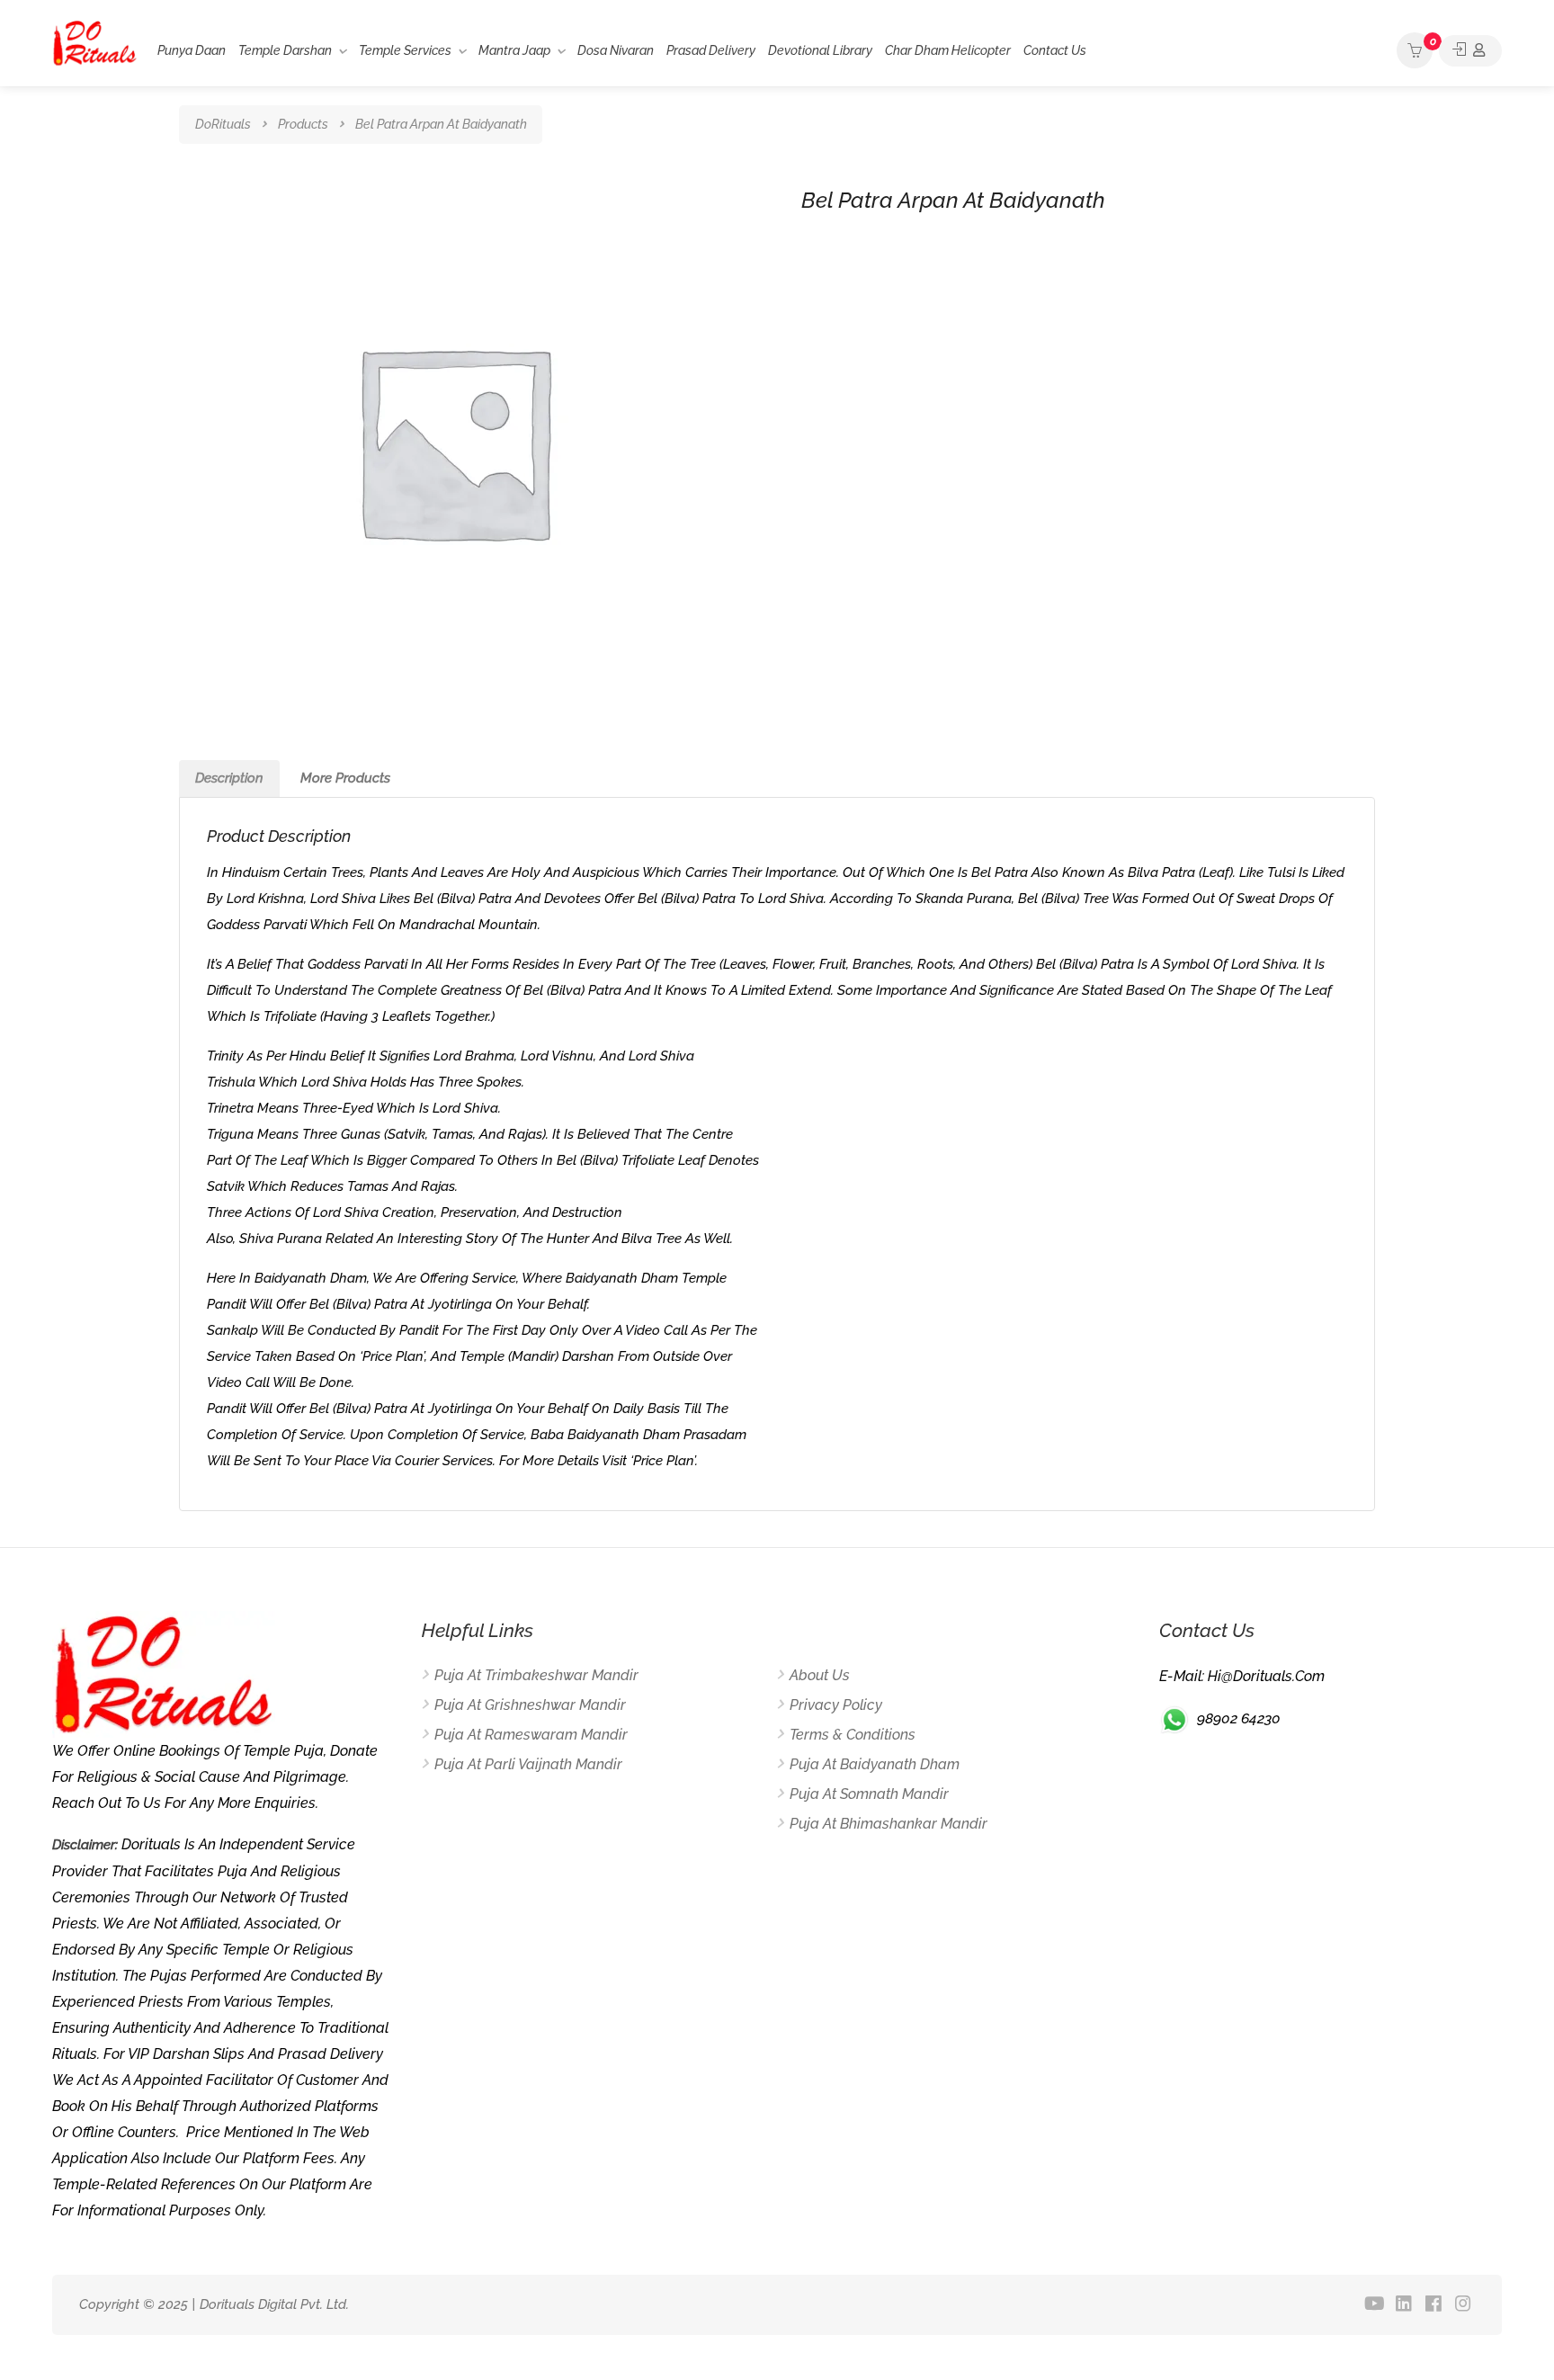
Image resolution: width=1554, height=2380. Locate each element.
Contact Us (1055, 50)
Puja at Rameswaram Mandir (531, 1735)
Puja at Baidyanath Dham (875, 1764)
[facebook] (1434, 2305)
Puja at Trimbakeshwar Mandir (536, 1675)
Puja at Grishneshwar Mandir (530, 1705)
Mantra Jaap (514, 50)
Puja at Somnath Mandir (869, 1794)
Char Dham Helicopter (948, 50)
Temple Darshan (285, 50)
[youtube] (1375, 2305)
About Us (820, 1675)
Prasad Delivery (711, 50)
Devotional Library (820, 50)
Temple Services (405, 50)
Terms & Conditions (853, 1735)
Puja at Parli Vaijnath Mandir (528, 1764)
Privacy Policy (836, 1705)
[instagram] (1464, 2305)
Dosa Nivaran (616, 50)
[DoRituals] (95, 42)
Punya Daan (192, 50)
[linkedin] (1404, 2305)
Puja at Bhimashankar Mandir (889, 1824)
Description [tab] (229, 778)
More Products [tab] (345, 778)
